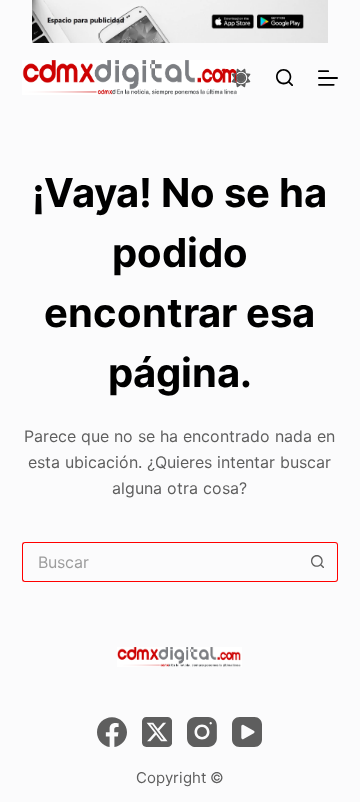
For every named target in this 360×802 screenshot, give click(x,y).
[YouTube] (247, 732)
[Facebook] (112, 732)
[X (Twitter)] (157, 732)
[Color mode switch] (241, 78)
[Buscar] (284, 77)
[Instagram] (202, 732)
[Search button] (318, 562)
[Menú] (328, 78)
